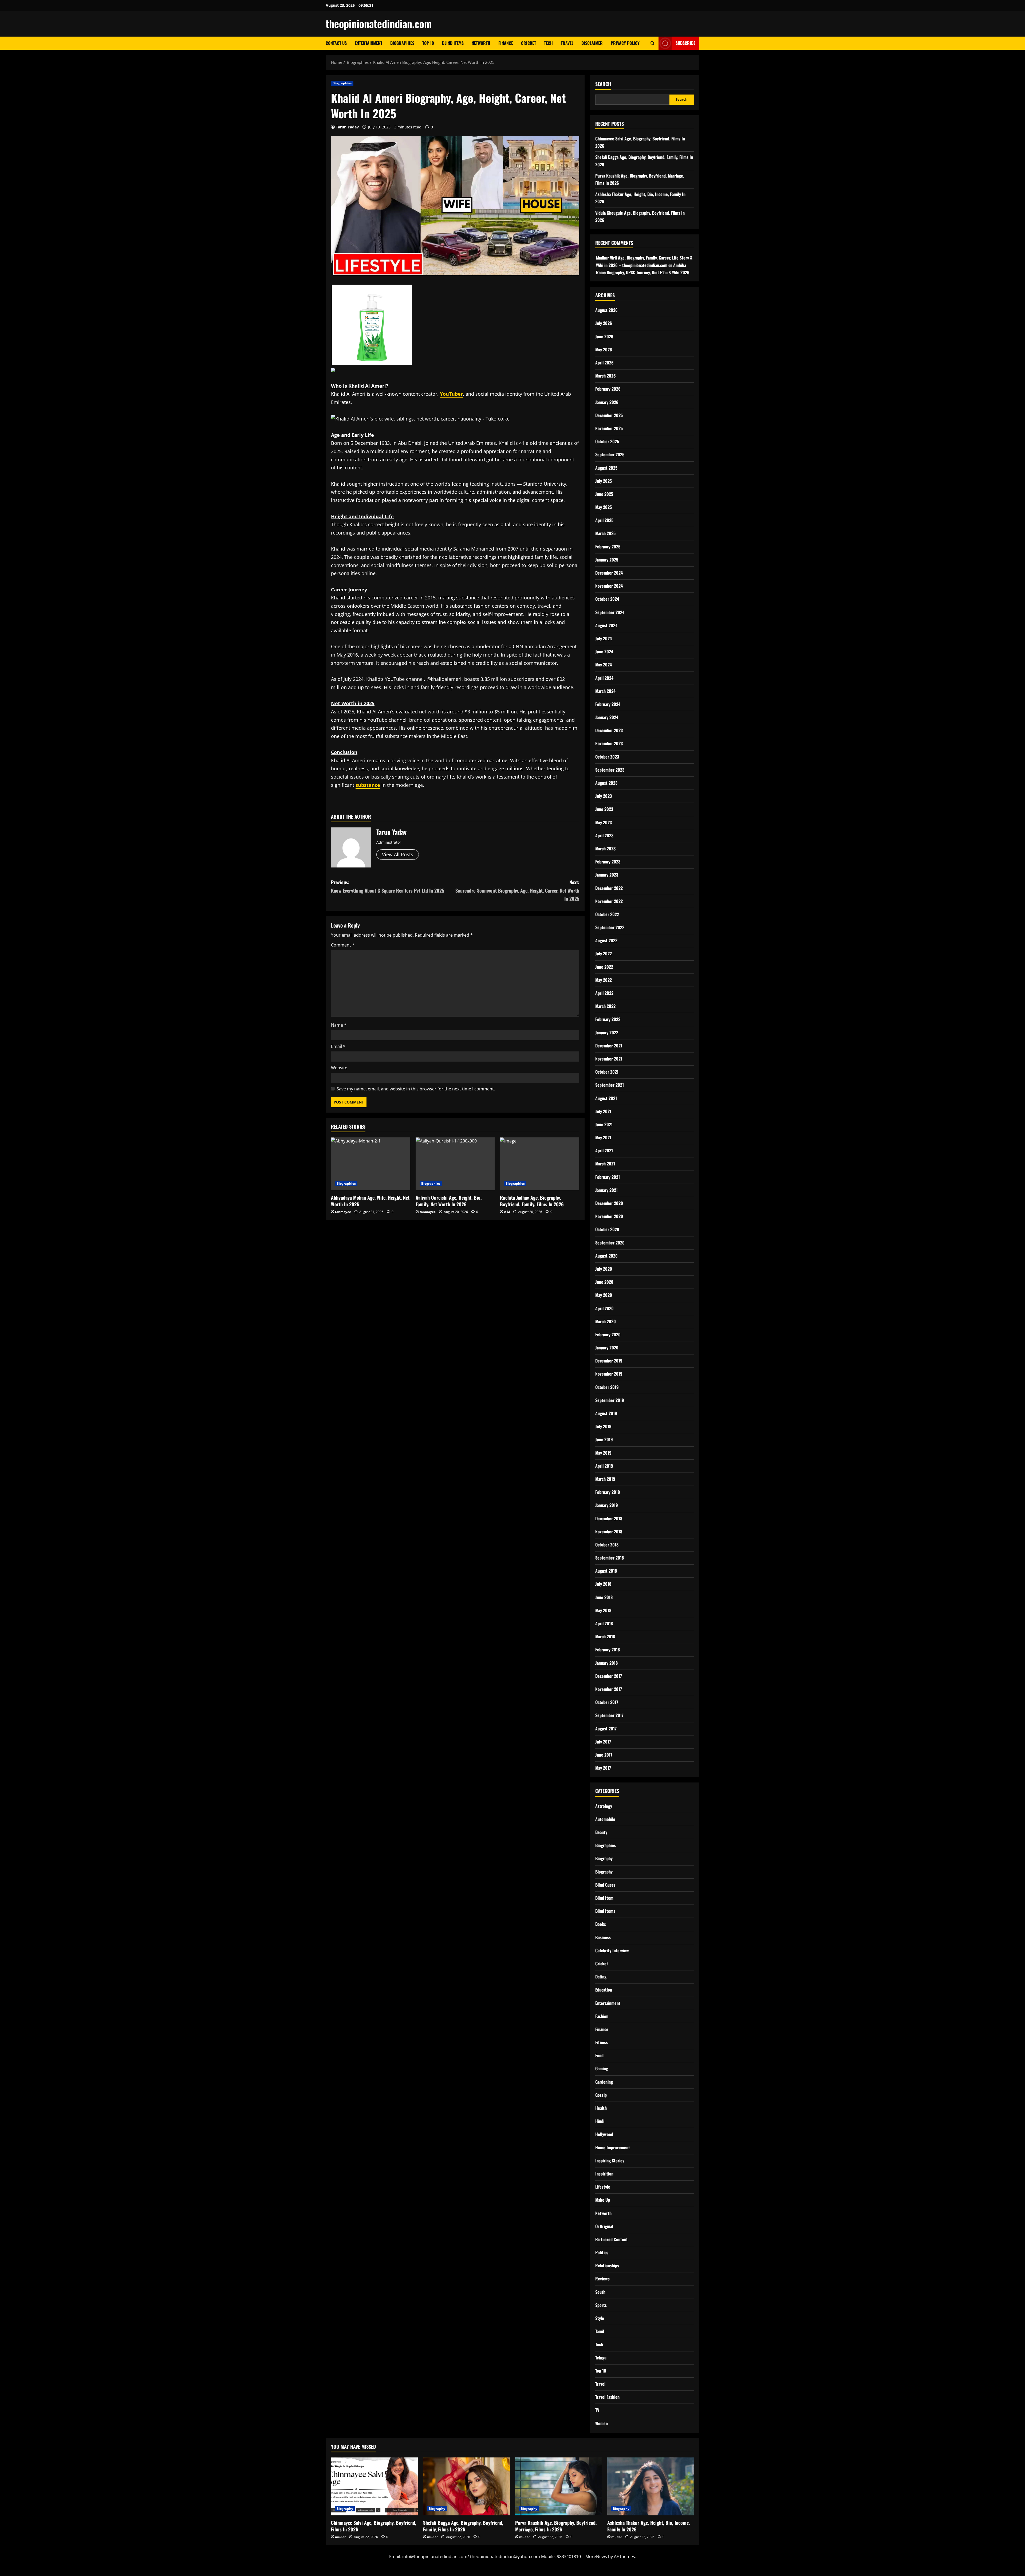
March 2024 (605, 691)
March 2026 (606, 376)
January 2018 (606, 1663)
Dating (601, 1977)
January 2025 (607, 560)
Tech (548, 43)
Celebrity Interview (612, 1950)
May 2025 (604, 507)
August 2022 (606, 940)
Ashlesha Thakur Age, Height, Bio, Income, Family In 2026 (648, 2526)
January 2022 (607, 1032)
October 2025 (607, 441)
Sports (601, 2305)
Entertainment (368, 43)
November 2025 (609, 428)
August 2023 (606, 783)
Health (601, 2108)
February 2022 (608, 1019)
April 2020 (604, 1308)
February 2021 (608, 1177)
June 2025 (604, 494)
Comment (343, 945)
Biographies (402, 43)
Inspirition (604, 2174)
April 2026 (604, 363)
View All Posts (398, 854)
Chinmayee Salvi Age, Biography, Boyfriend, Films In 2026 (374, 2526)
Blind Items (453, 43)
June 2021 (604, 1124)
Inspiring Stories (610, 2161)
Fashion (602, 2016)
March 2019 (605, 1479)
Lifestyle (603, 2187)
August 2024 (606, 625)
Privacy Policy (625, 43)
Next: (517, 890)
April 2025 (604, 520)
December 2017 (609, 1676)
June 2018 (604, 1597)
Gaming (602, 2068)
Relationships (607, 2265)
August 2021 (606, 1098)
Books (601, 1924)
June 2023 (604, 809)
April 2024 (604, 678)
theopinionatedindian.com (379, 23)
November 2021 (609, 1059)
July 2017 (603, 1742)
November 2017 (609, 1689)
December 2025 (609, 415)
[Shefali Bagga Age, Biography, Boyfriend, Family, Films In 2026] (466, 2486)
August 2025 (606, 468)
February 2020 (608, 1334)
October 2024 (607, 599)
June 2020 (604, 1282)
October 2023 (607, 757)
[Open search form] (653, 43)
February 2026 (608, 389)
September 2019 (610, 1400)
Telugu (601, 2358)
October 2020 (607, 1229)
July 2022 (604, 953)
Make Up (603, 2200)
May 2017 (603, 1768)
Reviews (602, 2279)
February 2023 (608, 862)
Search (603, 84)
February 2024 (608, 704)
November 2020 (609, 1216)
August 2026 (606, 310)
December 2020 (609, 1203)
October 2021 (607, 1072)
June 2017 (604, 1755)
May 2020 (604, 1295)
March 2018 (605, 1636)
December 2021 (609, 1046)
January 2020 (607, 1348)
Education (604, 1990)
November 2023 (609, 743)
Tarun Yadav (347, 127)
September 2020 (610, 1243)
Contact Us (336, 43)
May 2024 (604, 665)
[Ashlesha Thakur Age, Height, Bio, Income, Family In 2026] (651, 2486)
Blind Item (604, 1898)
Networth (481, 43)
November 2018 (609, 1532)
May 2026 (604, 350)
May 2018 (603, 1610)
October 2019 (607, 1387)
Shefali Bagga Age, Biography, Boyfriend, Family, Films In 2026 (463, 2526)
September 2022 (610, 927)
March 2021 (605, 1164)
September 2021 (610, 1085)
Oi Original (604, 2226)
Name (339, 1025)
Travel (567, 43)
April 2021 (604, 1150)
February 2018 (608, 1650)
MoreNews (596, 2557)
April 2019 (604, 1466)
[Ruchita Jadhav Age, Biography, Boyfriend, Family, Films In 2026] (540, 1164)
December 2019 (609, 1361)
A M (507, 1212)
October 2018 (607, 1545)
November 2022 (609, 901)
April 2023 (604, 835)
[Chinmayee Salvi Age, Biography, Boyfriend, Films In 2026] (374, 2486)
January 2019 (607, 1505)
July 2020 (604, 1269)
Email (338, 1046)
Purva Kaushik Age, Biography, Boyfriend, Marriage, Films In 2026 (556, 2526)
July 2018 (603, 1584)
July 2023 (604, 796)
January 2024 (607, 717)
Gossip (601, 2095)
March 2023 (605, 849)
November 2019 (609, 1374)
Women (602, 2423)
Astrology (604, 1806)
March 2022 (605, 1006)
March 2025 (605, 533)
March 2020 (606, 1321)
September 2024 (610, 612)
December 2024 (609, 573)
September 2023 (610, 770)
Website (339, 1068)
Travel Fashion (607, 2397)
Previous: (388, 886)
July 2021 (603, 1111)
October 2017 (607, 1702)
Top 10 (428, 43)
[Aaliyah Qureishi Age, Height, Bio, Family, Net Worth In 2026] (455, 1164)
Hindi (600, 2121)
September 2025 (610, 454)
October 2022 (607, 914)
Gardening (604, 2082)
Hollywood (604, 2134)
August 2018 (606, 1571)
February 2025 (608, 547)
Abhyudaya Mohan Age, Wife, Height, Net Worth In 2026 (370, 1201)
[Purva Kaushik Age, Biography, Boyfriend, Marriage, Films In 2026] (559, 2486)
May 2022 (604, 980)
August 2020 (606, 1256)
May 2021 (603, 1137)
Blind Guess (605, 1885)
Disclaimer (592, 43)
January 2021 (606, 1190)
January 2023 (607, 875)
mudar (340, 2537)
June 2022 (604, 967)
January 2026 (607, 402)
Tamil (600, 2331)
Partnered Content (612, 2239)
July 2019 (603, 1426)
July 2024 (604, 638)
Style (600, 2318)
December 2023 (609, 730)
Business (603, 1937)
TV (597, 2410)
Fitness (602, 2042)
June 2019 (604, 1439)
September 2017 (609, 1715)
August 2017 (606, 1729)
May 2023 (604, 822)
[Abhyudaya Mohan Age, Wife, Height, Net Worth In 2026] (371, 1164)
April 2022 (604, 993)
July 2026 (604, 323)
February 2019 (608, 1492)
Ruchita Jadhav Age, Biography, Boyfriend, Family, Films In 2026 (532, 1201)
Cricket (529, 43)
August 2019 (606, 1413)
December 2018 (609, 1518)
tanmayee (343, 1212)
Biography (604, 1858)
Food (599, 2055)
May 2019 (603, 1453)
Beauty (601, 1832)
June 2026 (604, 336)
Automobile (605, 1819)
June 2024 (604, 651)
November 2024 (609, 586)
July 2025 (604, 481)
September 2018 (610, 1558)
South (600, 2292)
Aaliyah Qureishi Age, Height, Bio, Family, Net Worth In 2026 (449, 1201)
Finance (506, 43)
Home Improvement (613, 2147)
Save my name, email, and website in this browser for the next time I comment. (416, 1089)
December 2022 (609, 888)
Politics (602, 2252)
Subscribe (685, 43)
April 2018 (604, 1623)
